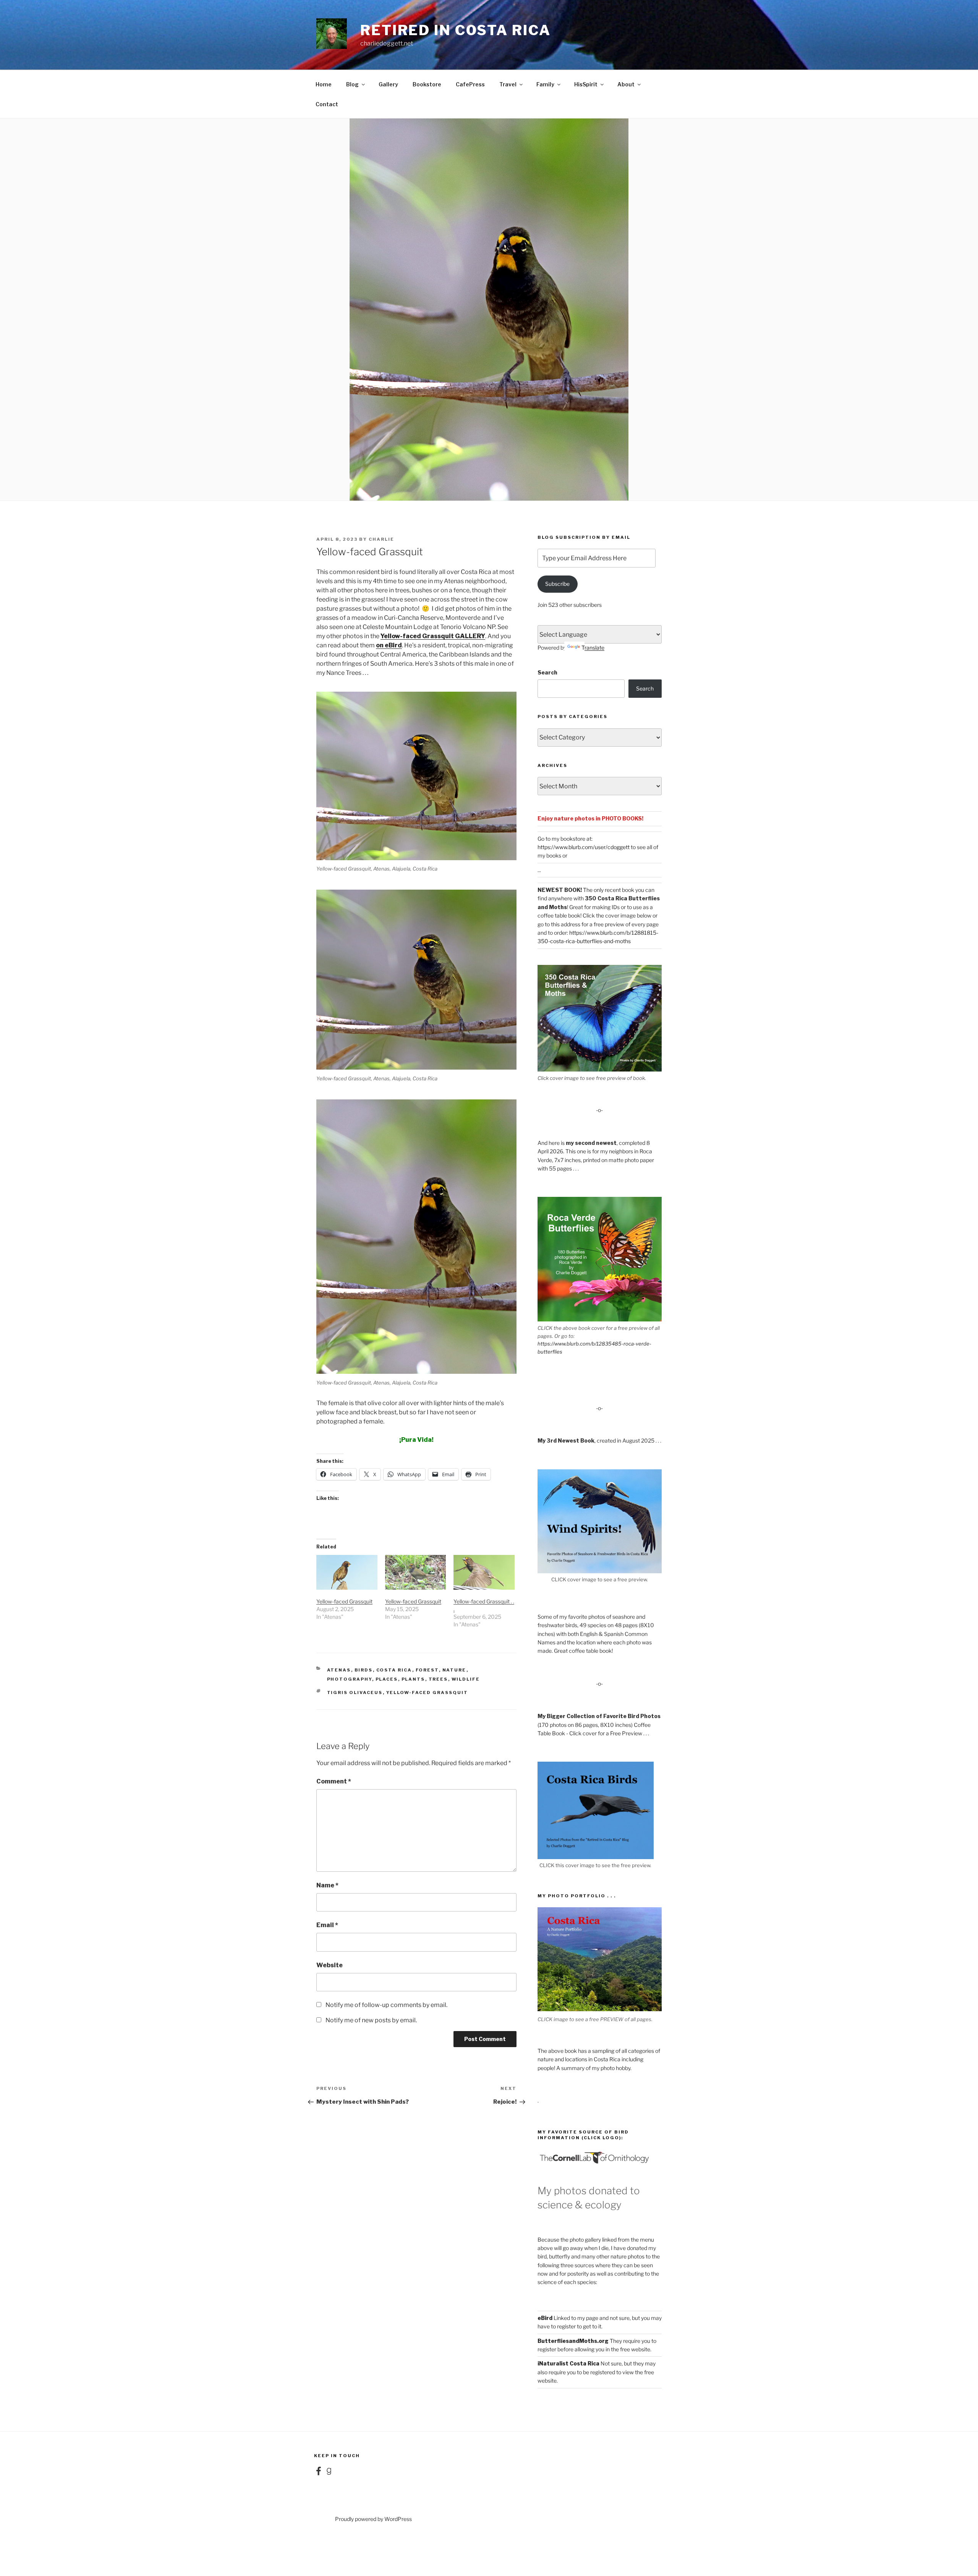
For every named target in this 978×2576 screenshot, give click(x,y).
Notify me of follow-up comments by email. (386, 2005)
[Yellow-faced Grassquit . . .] (484, 1572)
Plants (413, 1679)
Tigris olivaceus (355, 1692)
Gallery (388, 84)
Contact (327, 104)
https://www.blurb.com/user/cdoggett (584, 847)
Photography (350, 1679)
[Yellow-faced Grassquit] (347, 1572)
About (626, 84)
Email (327, 1925)
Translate (593, 648)
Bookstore (427, 84)
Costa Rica (394, 1670)
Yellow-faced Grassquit (344, 1601)
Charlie (381, 539)
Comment (334, 1781)
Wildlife (466, 1679)
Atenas (339, 1670)
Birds (364, 1670)
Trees (438, 1679)
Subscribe (557, 584)
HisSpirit (586, 84)
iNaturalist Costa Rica (568, 2363)
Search (547, 672)
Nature (454, 1670)
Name (327, 1885)
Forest (427, 1670)
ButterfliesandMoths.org (573, 2341)
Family (545, 84)
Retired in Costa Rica (455, 30)
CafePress (470, 84)
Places (387, 1679)
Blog (352, 84)
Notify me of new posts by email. (371, 2020)
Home (324, 84)
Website (330, 1965)
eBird (545, 2318)
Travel (508, 84)
